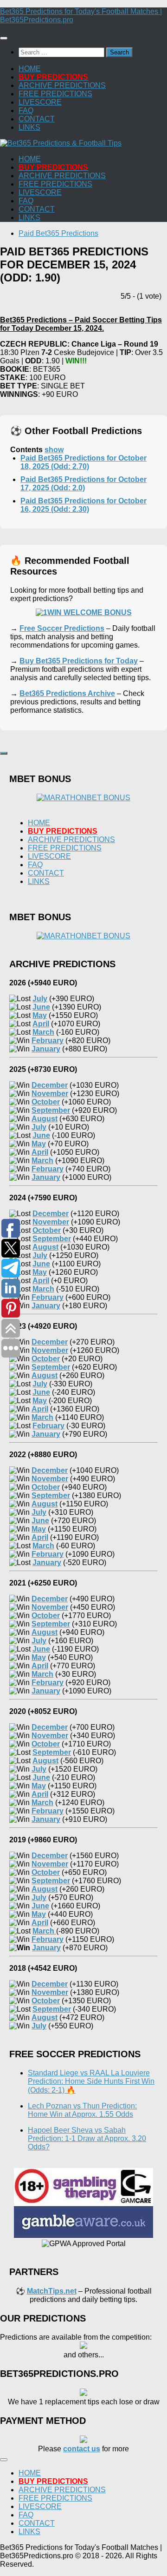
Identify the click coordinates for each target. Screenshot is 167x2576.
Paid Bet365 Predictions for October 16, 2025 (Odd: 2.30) (83, 505)
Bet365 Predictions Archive (67, 693)
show (54, 450)
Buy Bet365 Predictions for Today (79, 661)
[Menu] (4, 38)
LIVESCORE (40, 102)
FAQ (26, 110)
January (46, 1948)
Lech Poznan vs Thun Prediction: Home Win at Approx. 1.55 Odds (82, 2110)
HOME (30, 69)
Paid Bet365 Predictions (58, 233)
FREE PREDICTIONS (55, 94)
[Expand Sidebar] (4, 753)
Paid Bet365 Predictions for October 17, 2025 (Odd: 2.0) (83, 484)
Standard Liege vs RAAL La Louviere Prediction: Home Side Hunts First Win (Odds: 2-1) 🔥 (91, 2081)
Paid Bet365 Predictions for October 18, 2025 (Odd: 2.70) (83, 462)
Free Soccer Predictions (62, 628)
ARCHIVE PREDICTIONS (62, 85)
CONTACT (37, 119)
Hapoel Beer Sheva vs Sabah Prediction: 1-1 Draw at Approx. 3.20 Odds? (87, 2138)
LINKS (29, 127)
